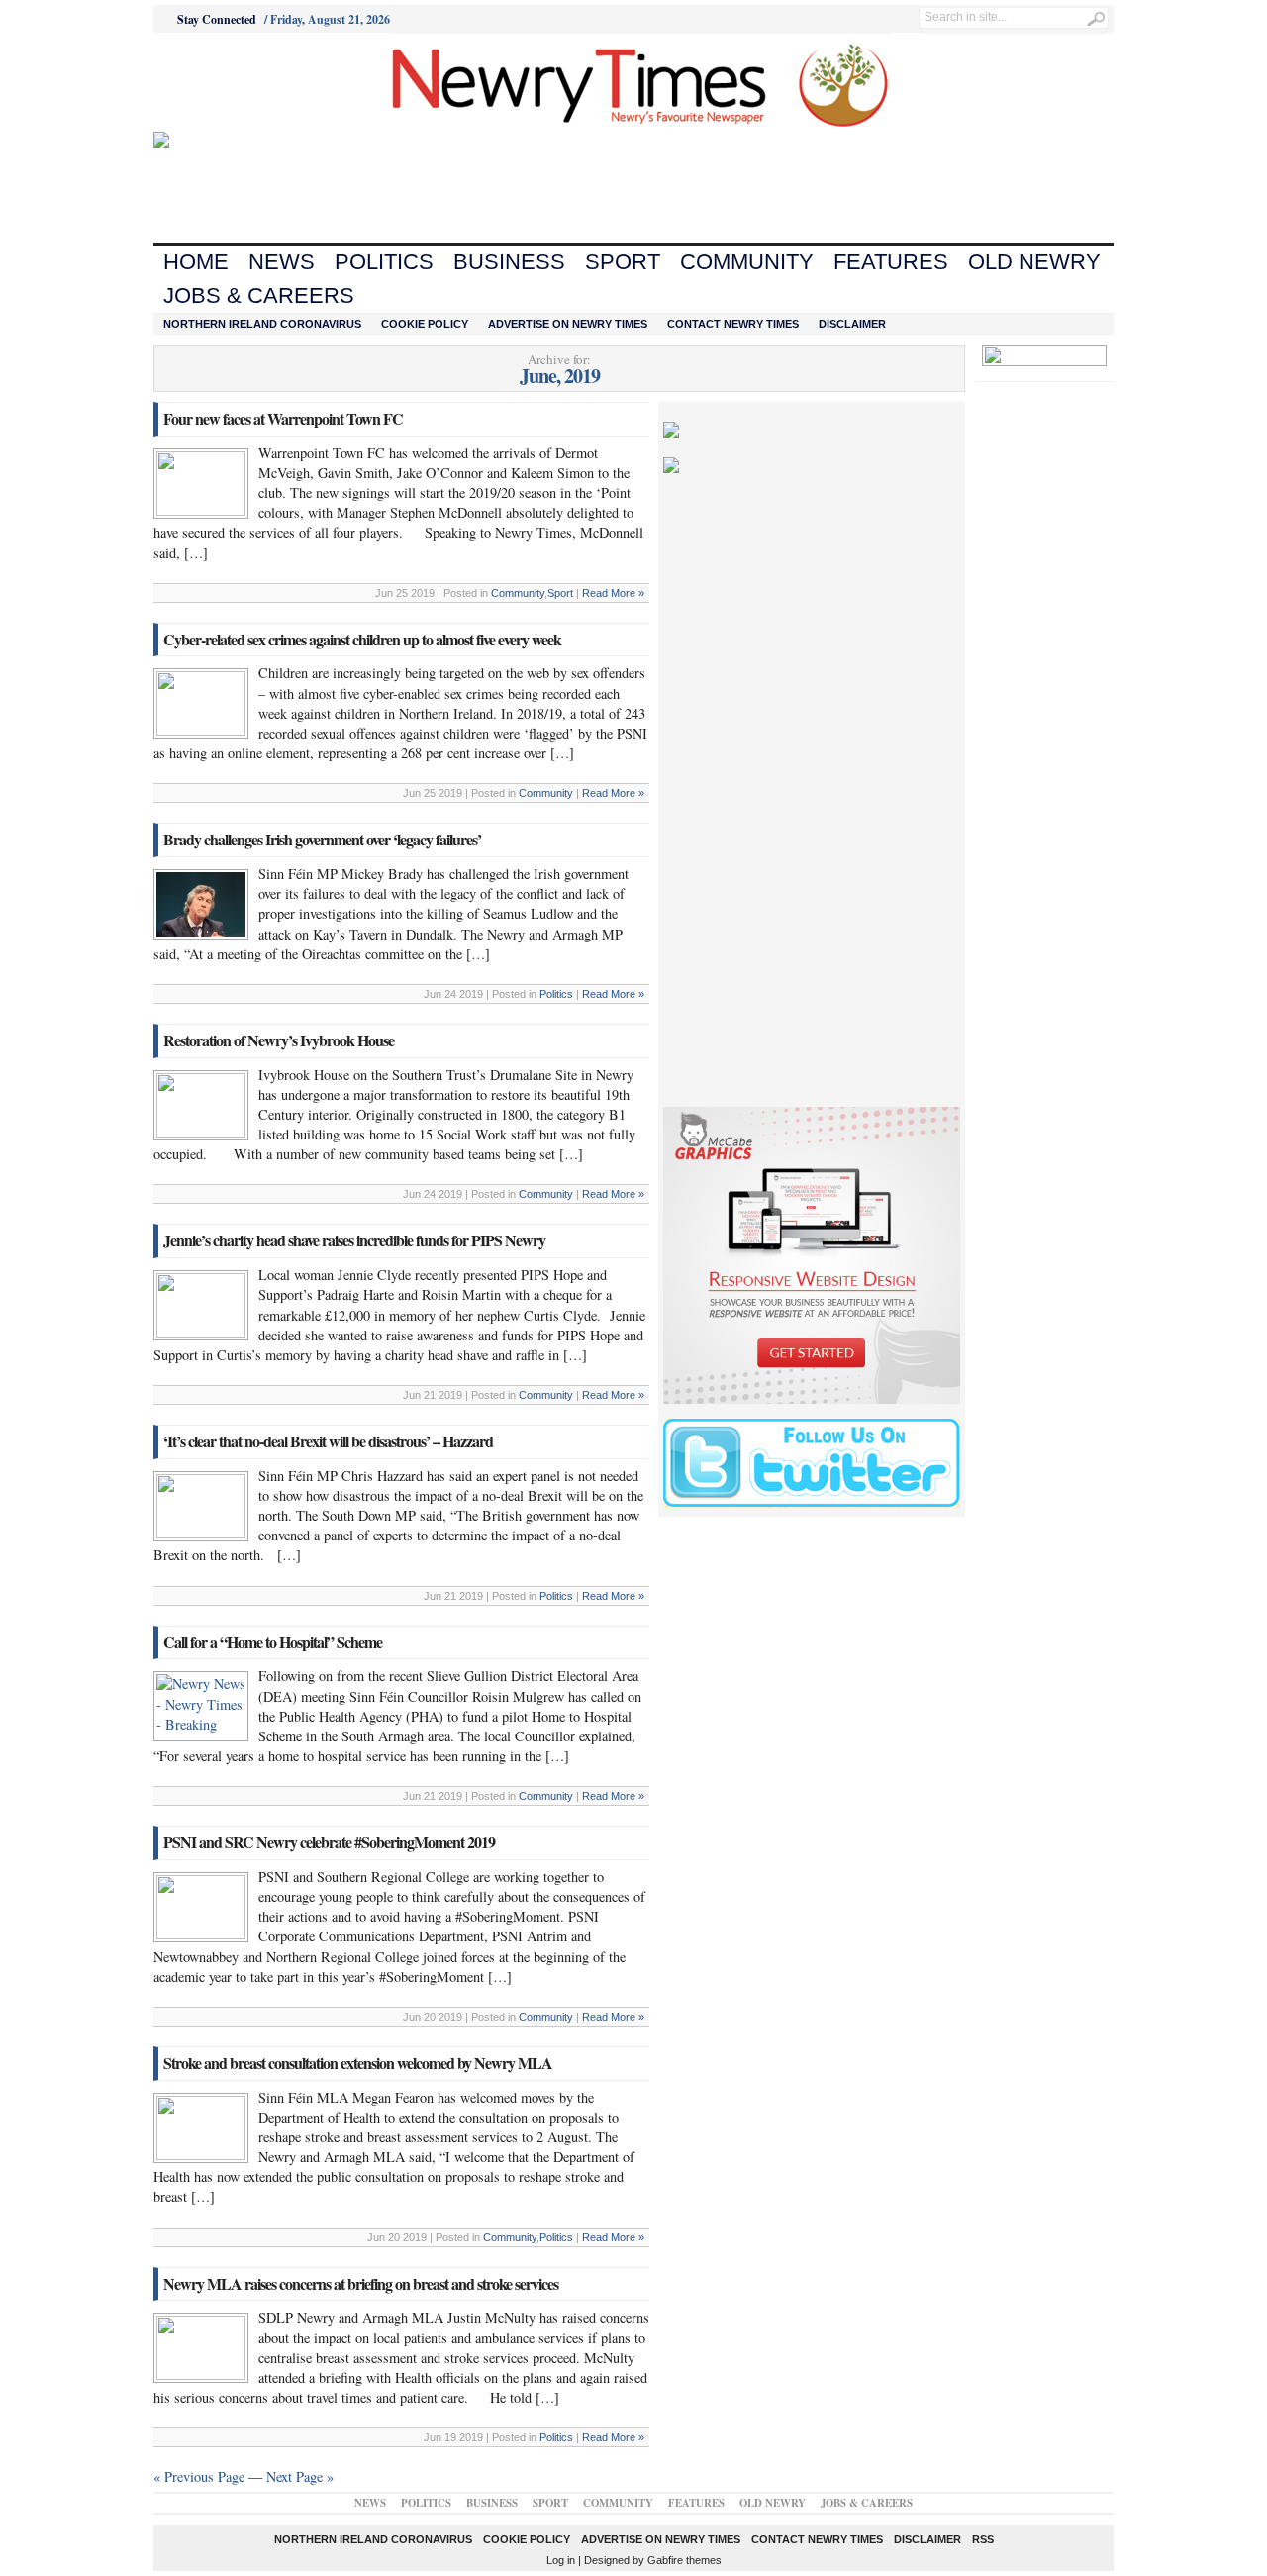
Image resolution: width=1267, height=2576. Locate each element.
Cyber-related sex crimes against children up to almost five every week (362, 639)
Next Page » (300, 2477)
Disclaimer (852, 324)
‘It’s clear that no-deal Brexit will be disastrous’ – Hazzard (328, 1441)
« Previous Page (199, 2477)
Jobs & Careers (259, 296)
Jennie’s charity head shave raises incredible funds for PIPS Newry (354, 1240)
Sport (623, 262)
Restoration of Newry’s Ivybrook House (279, 1040)
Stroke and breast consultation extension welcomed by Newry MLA (358, 2063)
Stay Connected (217, 19)
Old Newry (1034, 262)
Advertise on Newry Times (568, 324)
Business (509, 262)
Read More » (613, 593)
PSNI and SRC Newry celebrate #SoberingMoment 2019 (329, 1842)
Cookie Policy (425, 324)
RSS (983, 2539)
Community (747, 262)
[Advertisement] (263, 82)
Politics (384, 262)
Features (891, 262)
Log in (561, 2560)
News (282, 262)
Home (196, 262)
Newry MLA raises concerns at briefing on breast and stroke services (361, 2283)
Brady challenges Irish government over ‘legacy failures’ (322, 839)
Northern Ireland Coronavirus (262, 324)
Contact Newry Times (733, 324)
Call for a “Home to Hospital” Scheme (273, 1642)
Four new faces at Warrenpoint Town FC (283, 418)
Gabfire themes (684, 2560)
